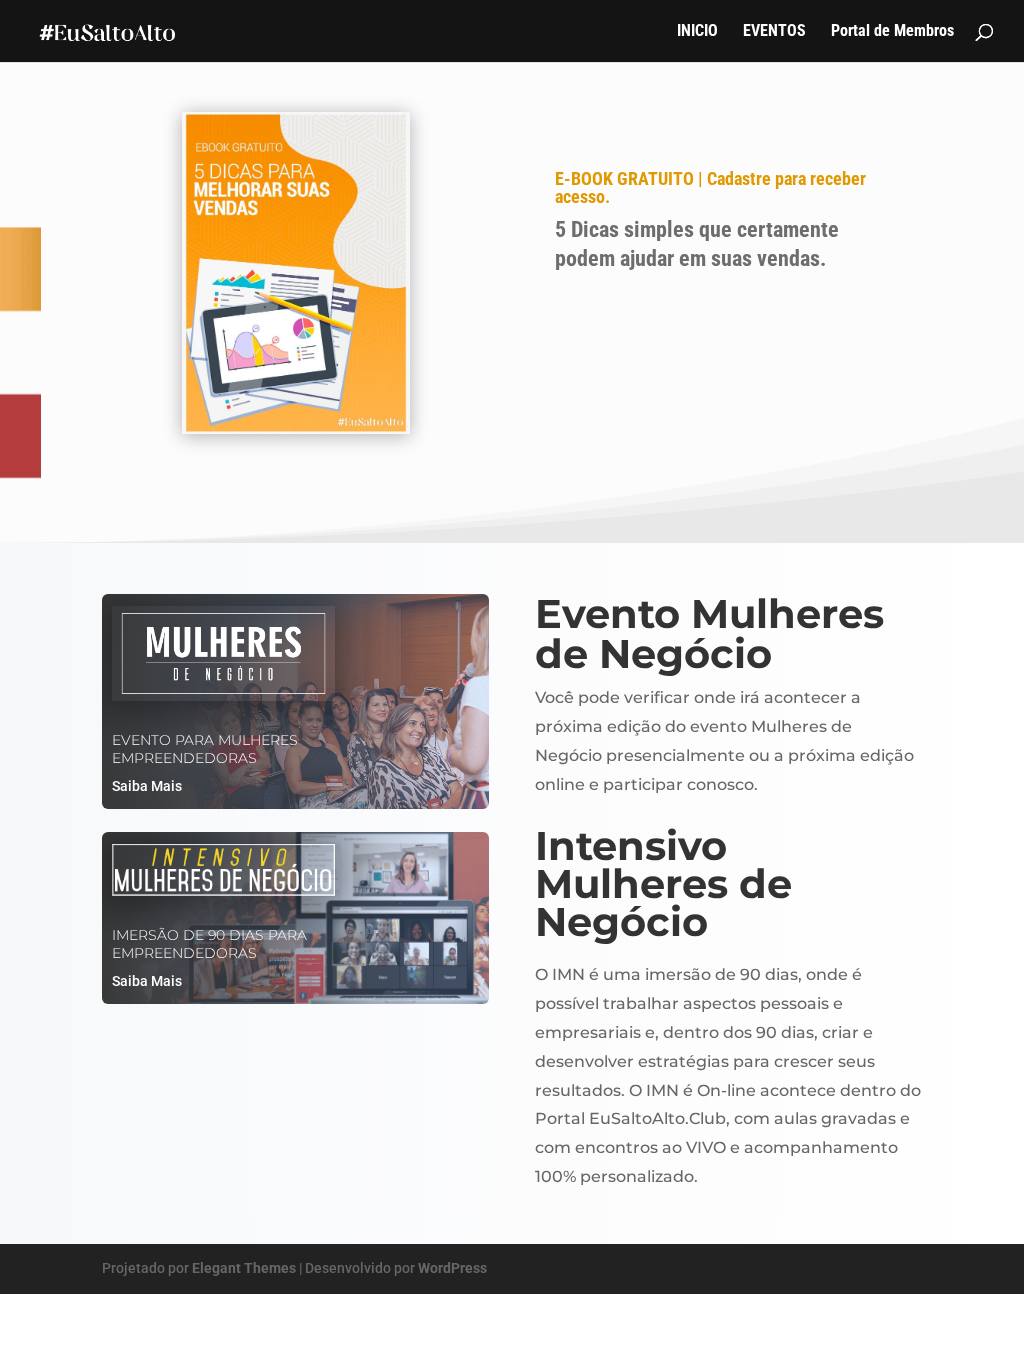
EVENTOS (774, 32)
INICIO (697, 32)
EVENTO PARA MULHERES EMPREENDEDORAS (205, 749)
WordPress (452, 1268)
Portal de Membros (892, 32)
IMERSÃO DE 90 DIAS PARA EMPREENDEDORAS (209, 944)
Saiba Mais (147, 786)
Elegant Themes (244, 1268)
